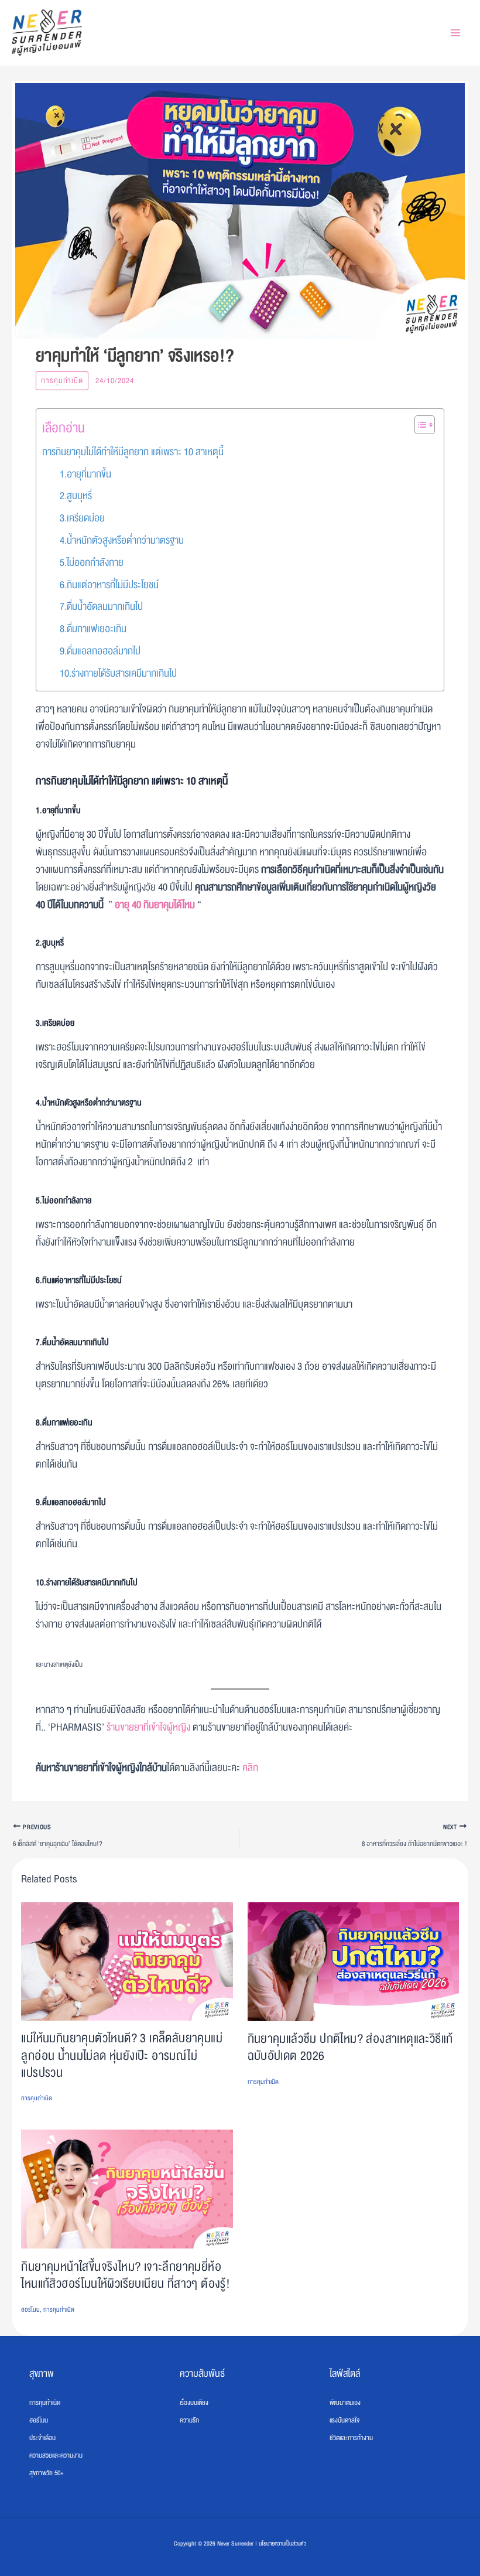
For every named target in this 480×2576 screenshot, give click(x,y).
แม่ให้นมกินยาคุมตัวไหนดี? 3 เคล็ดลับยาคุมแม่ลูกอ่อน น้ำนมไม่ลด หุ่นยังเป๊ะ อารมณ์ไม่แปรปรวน (122, 2055)
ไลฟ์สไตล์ (345, 2374)
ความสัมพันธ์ (202, 2374)
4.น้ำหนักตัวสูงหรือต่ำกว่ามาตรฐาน (122, 540)
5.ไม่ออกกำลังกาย (92, 563)
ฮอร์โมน (30, 2310)
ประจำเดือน (42, 2438)
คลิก (250, 1768)
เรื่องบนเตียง (194, 2403)
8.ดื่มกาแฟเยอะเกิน (93, 629)
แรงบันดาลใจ (344, 2420)
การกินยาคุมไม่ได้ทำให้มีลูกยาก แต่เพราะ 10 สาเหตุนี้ (133, 452)
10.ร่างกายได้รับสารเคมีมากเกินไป (118, 673)
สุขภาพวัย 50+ (47, 2473)
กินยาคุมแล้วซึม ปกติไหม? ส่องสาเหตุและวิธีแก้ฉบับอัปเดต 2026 (350, 2048)
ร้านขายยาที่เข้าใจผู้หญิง (148, 1727)
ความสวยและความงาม (56, 2455)
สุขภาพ (42, 2374)
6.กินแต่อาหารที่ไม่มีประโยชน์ (109, 585)
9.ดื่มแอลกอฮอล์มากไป (100, 651)
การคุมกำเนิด (62, 381)
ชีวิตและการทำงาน (351, 2438)
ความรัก (189, 2420)
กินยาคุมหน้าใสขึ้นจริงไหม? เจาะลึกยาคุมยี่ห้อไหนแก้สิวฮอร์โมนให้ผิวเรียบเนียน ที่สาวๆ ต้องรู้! (126, 2275)
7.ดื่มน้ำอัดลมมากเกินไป (101, 607)
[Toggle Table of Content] (419, 425)
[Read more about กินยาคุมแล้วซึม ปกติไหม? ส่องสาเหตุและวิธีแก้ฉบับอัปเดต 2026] (353, 1962)
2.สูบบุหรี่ (76, 496)
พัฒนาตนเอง (345, 2403)
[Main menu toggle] (455, 33)
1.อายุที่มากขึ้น (85, 474)
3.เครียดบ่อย (82, 518)
